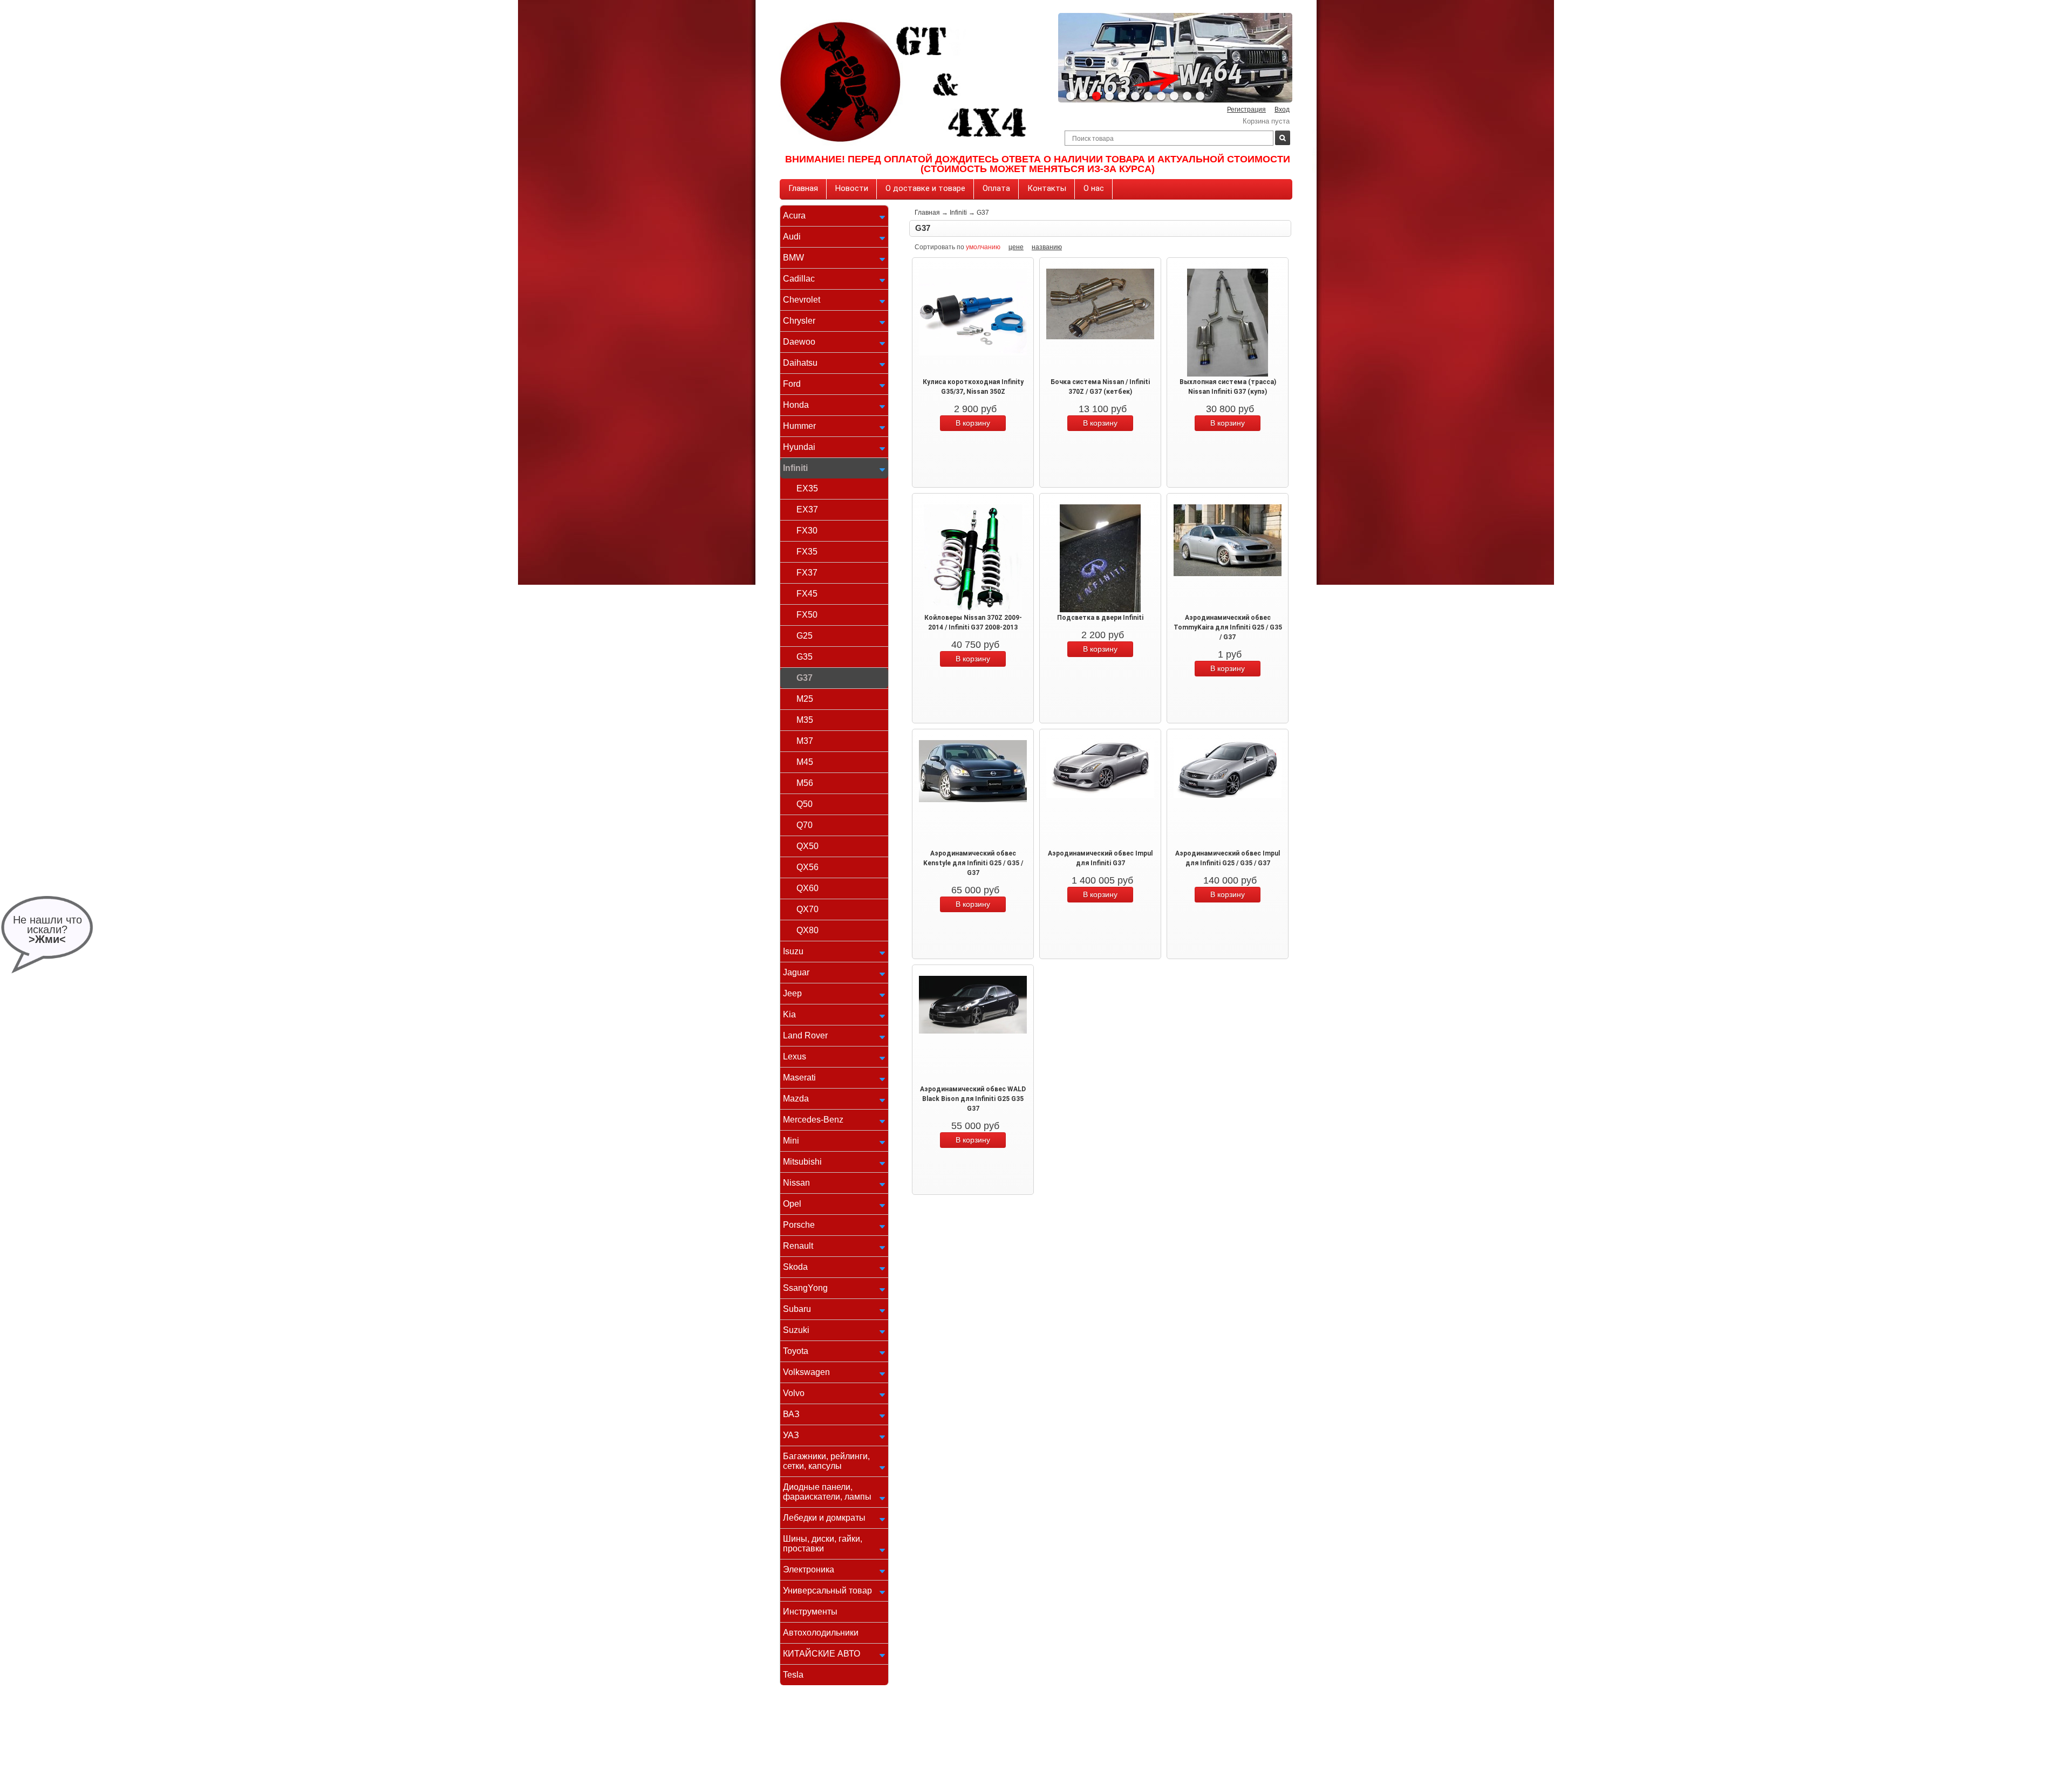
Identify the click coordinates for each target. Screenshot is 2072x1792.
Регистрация (1246, 110)
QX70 (807, 909)
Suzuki (796, 1330)
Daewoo (799, 342)
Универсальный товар (827, 1591)
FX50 (807, 615)
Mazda (796, 1099)
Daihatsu (800, 363)
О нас (1094, 188)
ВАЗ (791, 1414)
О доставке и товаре (925, 188)
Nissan (796, 1183)
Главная (803, 188)
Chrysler (799, 321)
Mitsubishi (802, 1162)
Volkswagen (806, 1372)
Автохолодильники (821, 1633)
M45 (805, 762)
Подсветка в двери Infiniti (1100, 618)
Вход (1282, 110)
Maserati (799, 1078)
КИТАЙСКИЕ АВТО (822, 1654)
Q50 (805, 804)
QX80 (807, 930)
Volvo (794, 1393)
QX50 (807, 846)
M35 (805, 720)
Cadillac (799, 279)
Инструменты (810, 1612)
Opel (792, 1204)
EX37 (807, 509)
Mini (791, 1141)
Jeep (792, 993)
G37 (805, 678)
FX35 (807, 552)
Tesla (793, 1675)
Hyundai (799, 447)
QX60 (807, 888)
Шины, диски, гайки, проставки (823, 1544)
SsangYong (805, 1288)
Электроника (809, 1569)
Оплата (996, 188)
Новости (852, 188)
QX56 (807, 867)
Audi (792, 237)
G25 (805, 636)
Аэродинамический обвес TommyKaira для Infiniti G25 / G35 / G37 (1228, 627)
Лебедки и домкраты (824, 1518)
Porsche (799, 1225)
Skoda (795, 1267)
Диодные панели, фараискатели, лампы (827, 1492)
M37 (805, 741)
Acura (794, 216)
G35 (805, 657)
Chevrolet (802, 300)
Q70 (805, 825)
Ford (792, 384)
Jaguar (796, 972)
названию (1047, 247)
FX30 (807, 531)
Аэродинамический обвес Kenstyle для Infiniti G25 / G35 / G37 (973, 863)
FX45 (807, 594)
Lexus (795, 1056)
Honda (796, 405)
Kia (789, 1014)
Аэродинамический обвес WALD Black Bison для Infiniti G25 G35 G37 (973, 1099)
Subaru (797, 1309)
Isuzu (793, 951)
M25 (805, 699)
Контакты (1047, 188)
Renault (798, 1246)
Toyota (796, 1351)
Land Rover (805, 1035)
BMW (793, 258)
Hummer (799, 426)
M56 (805, 783)
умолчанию (983, 247)
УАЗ (791, 1435)
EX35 (807, 488)
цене (1016, 247)
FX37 (807, 573)
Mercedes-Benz (813, 1120)
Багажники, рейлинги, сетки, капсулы (826, 1461)
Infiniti (795, 468)
